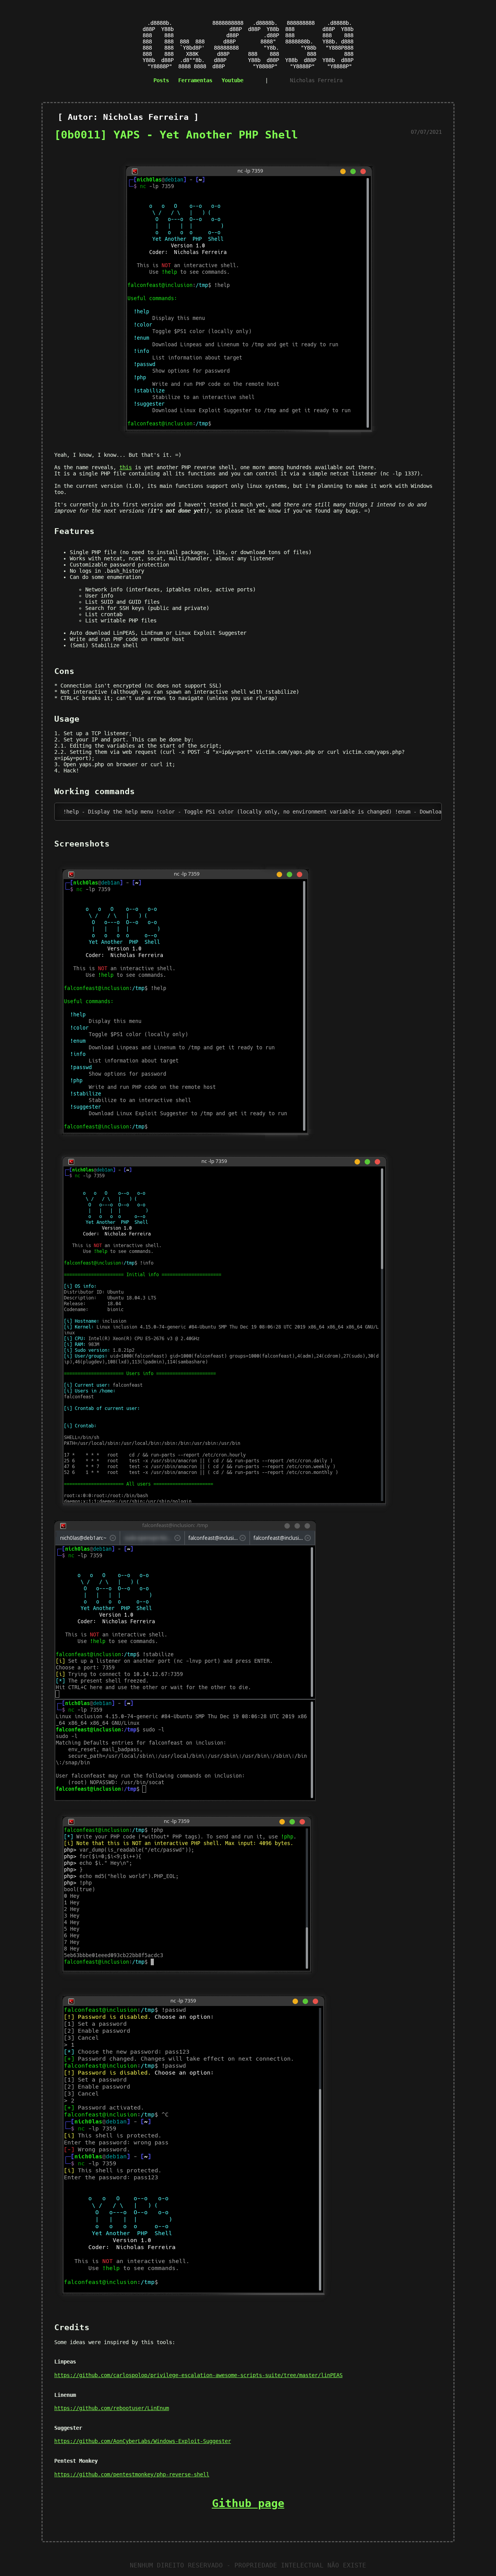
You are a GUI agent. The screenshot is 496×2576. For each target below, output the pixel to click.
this (126, 467)
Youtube (232, 80)
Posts (161, 80)
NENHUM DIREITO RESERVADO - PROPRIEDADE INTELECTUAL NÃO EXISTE (248, 2565)
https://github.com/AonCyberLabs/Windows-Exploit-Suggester (143, 2441)
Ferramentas (195, 80)
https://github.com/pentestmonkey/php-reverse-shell (132, 2474)
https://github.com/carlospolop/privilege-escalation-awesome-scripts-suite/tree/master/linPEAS (198, 2375)
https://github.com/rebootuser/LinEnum (112, 2408)
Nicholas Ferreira (316, 80)
